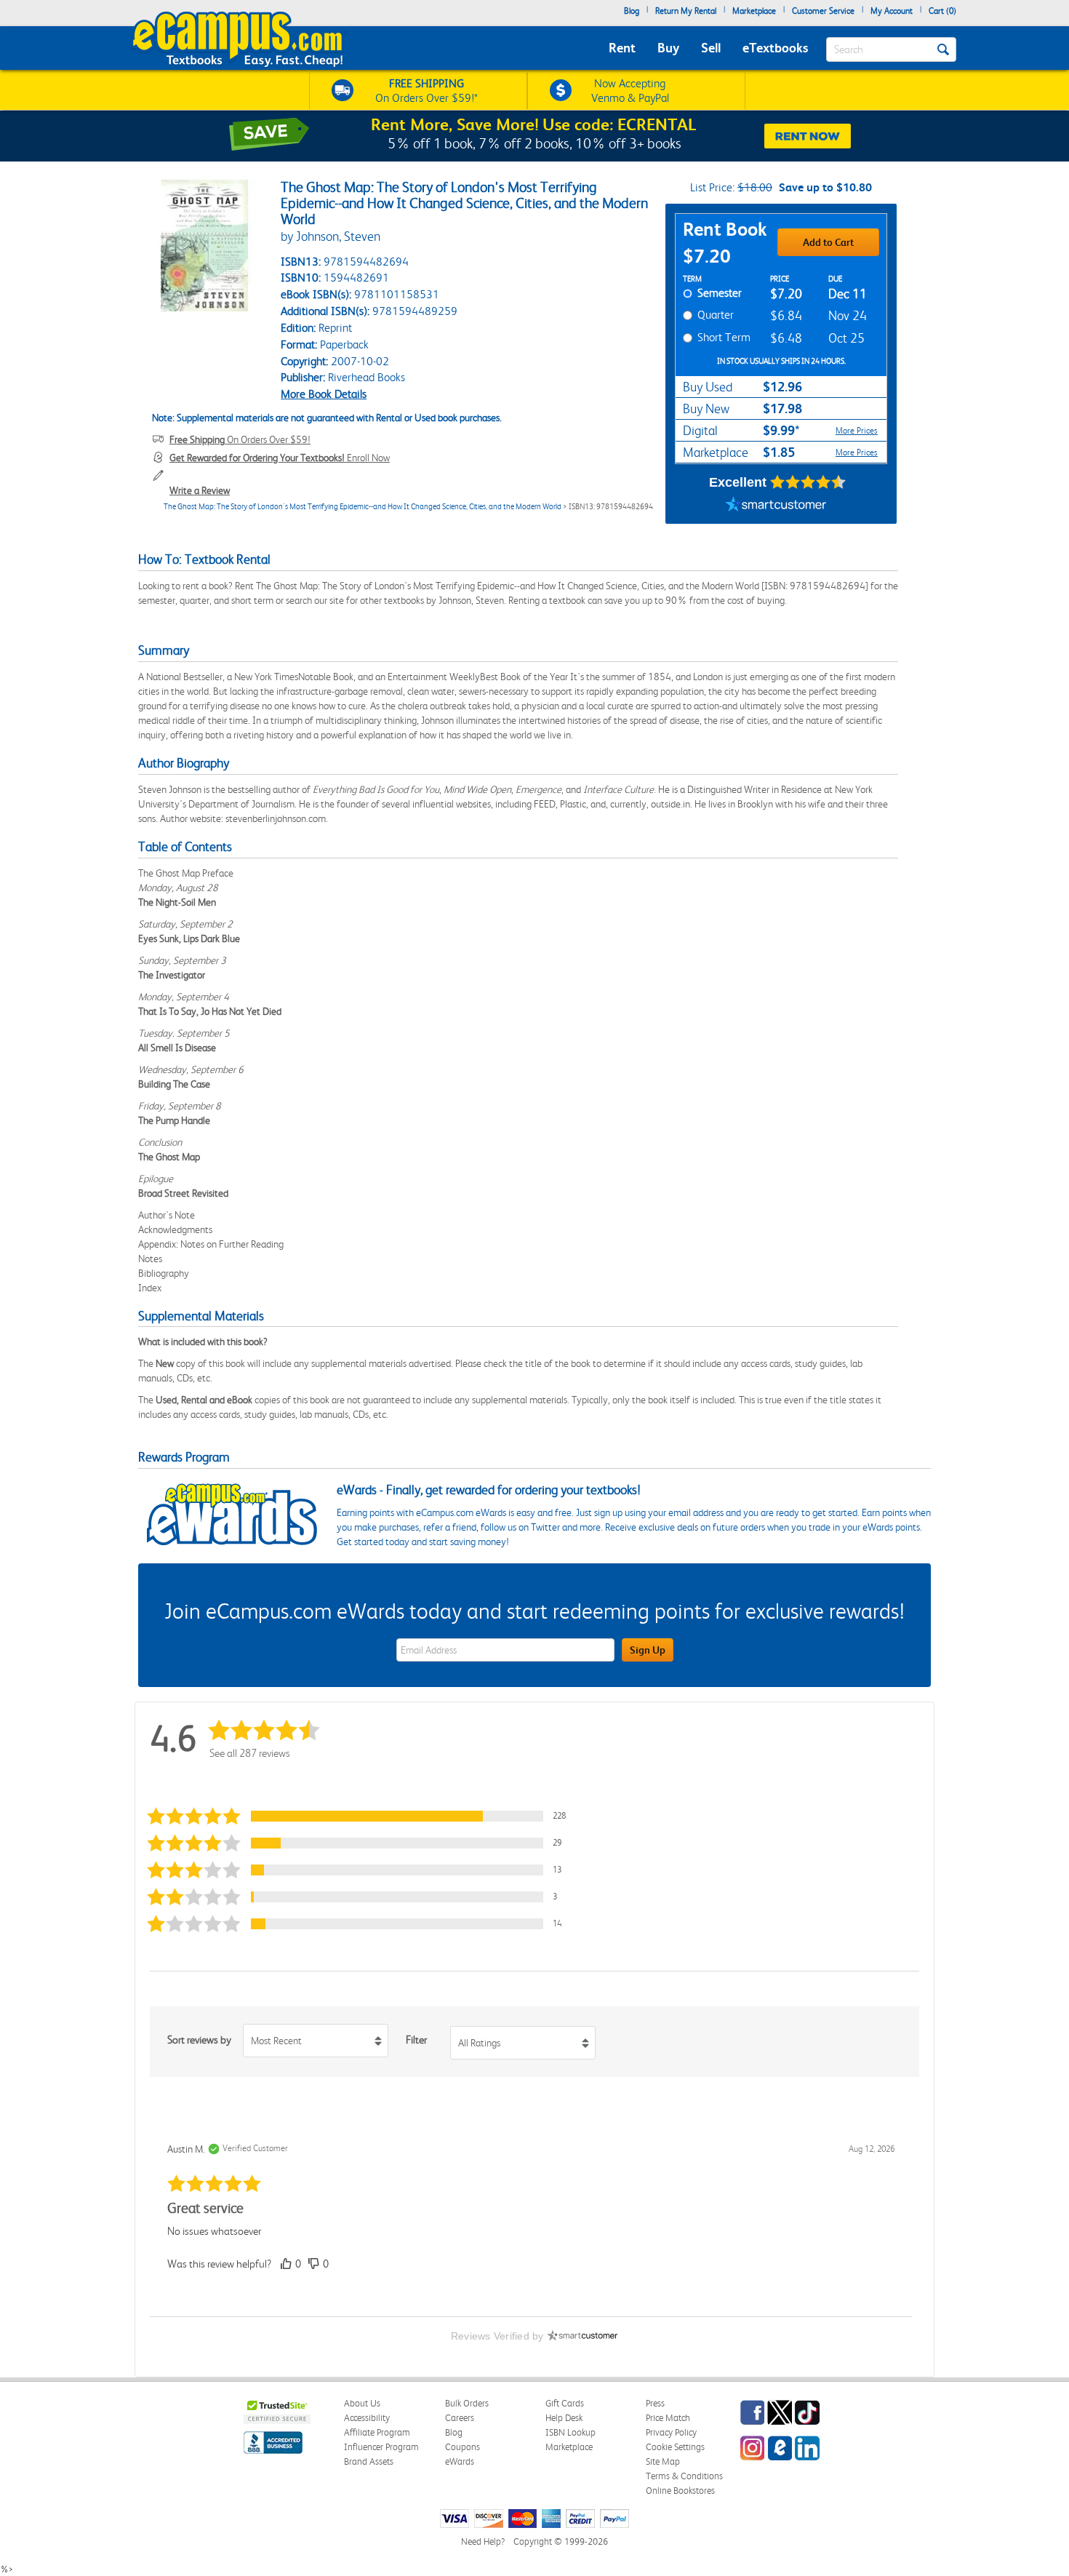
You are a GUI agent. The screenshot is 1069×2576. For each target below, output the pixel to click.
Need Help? (483, 2541)
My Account (892, 11)
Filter (416, 2040)
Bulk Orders (467, 2403)
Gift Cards (565, 2403)
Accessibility (367, 2418)
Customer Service (823, 11)
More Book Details (324, 394)
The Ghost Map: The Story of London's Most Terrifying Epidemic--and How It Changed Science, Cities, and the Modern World (363, 507)
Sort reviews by (199, 2040)
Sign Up (648, 1650)
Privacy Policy (671, 2432)
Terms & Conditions (684, 2476)
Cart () (942, 11)
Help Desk (564, 2418)
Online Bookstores (680, 2491)
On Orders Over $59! (240, 439)
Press (655, 2403)
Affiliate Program (377, 2432)
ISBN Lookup (570, 2432)
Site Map (663, 2461)
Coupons (463, 2447)
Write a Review (200, 490)
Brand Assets (369, 2461)
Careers (460, 2418)
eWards (460, 2461)
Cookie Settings (675, 2447)
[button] (363, 1816)
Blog (632, 11)
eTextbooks (775, 48)
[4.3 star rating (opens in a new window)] (808, 482)
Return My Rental (686, 11)
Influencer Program (381, 2447)
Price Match (668, 2418)
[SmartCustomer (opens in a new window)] (776, 506)
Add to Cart (828, 242)
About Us (362, 2403)
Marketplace (754, 11)
